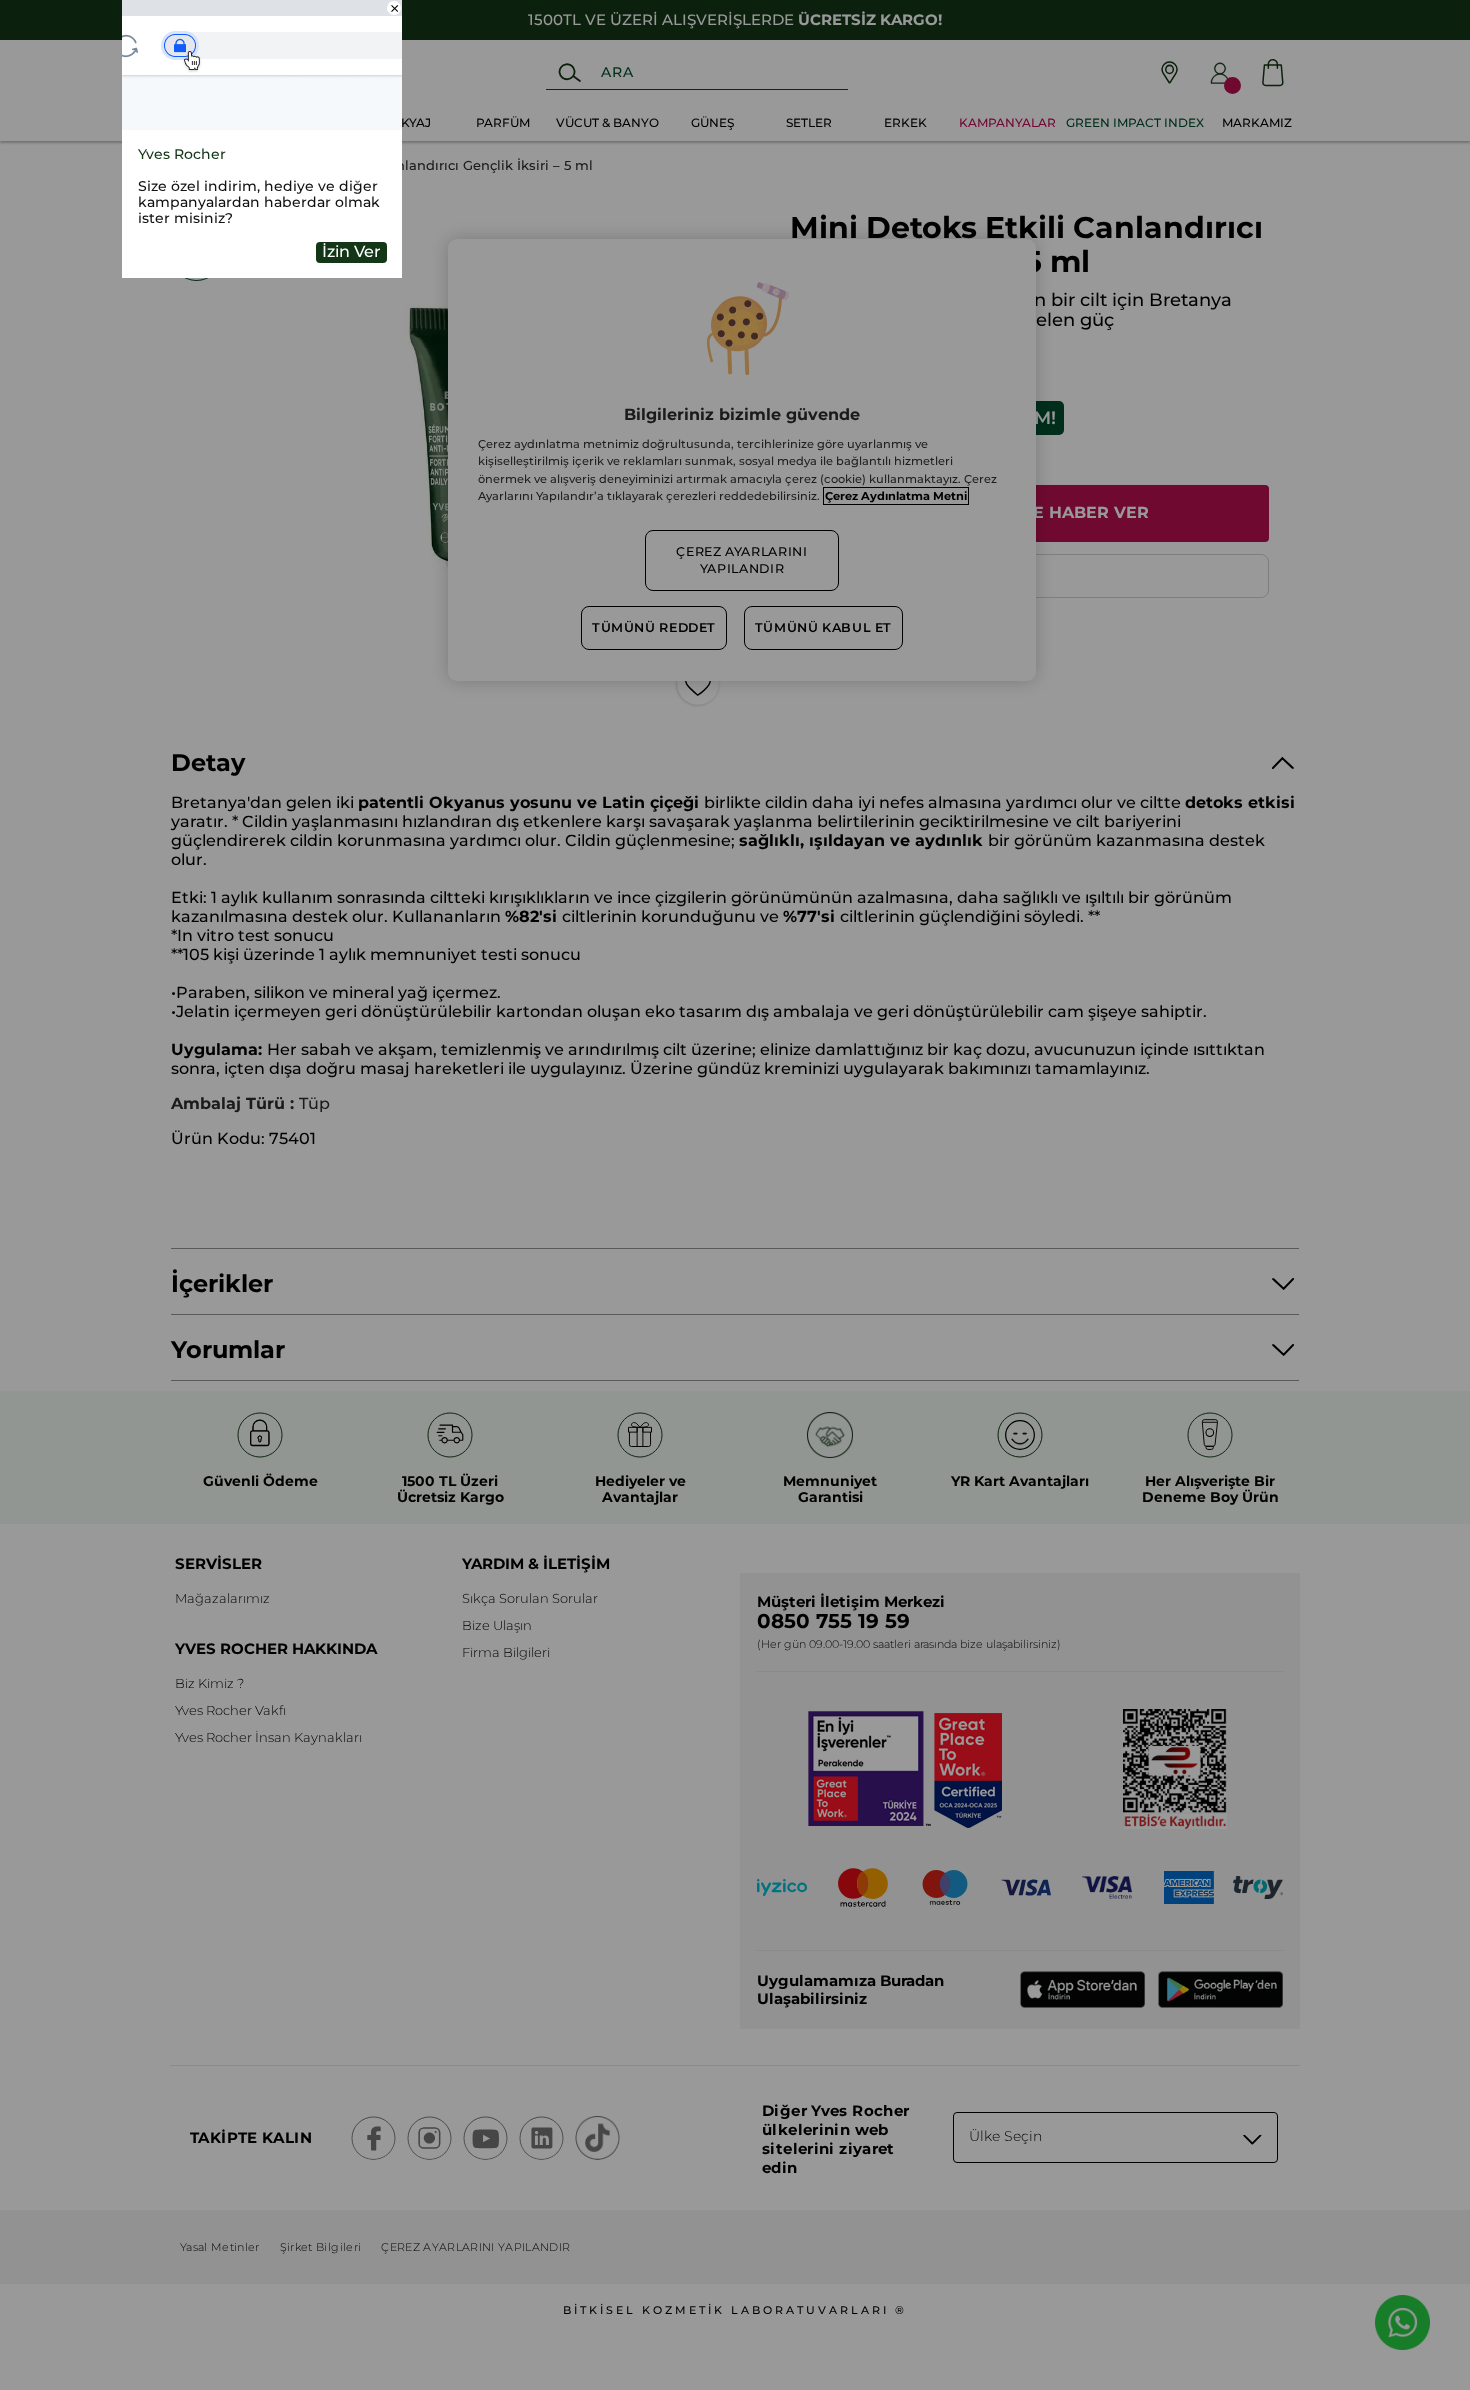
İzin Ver (351, 251)
